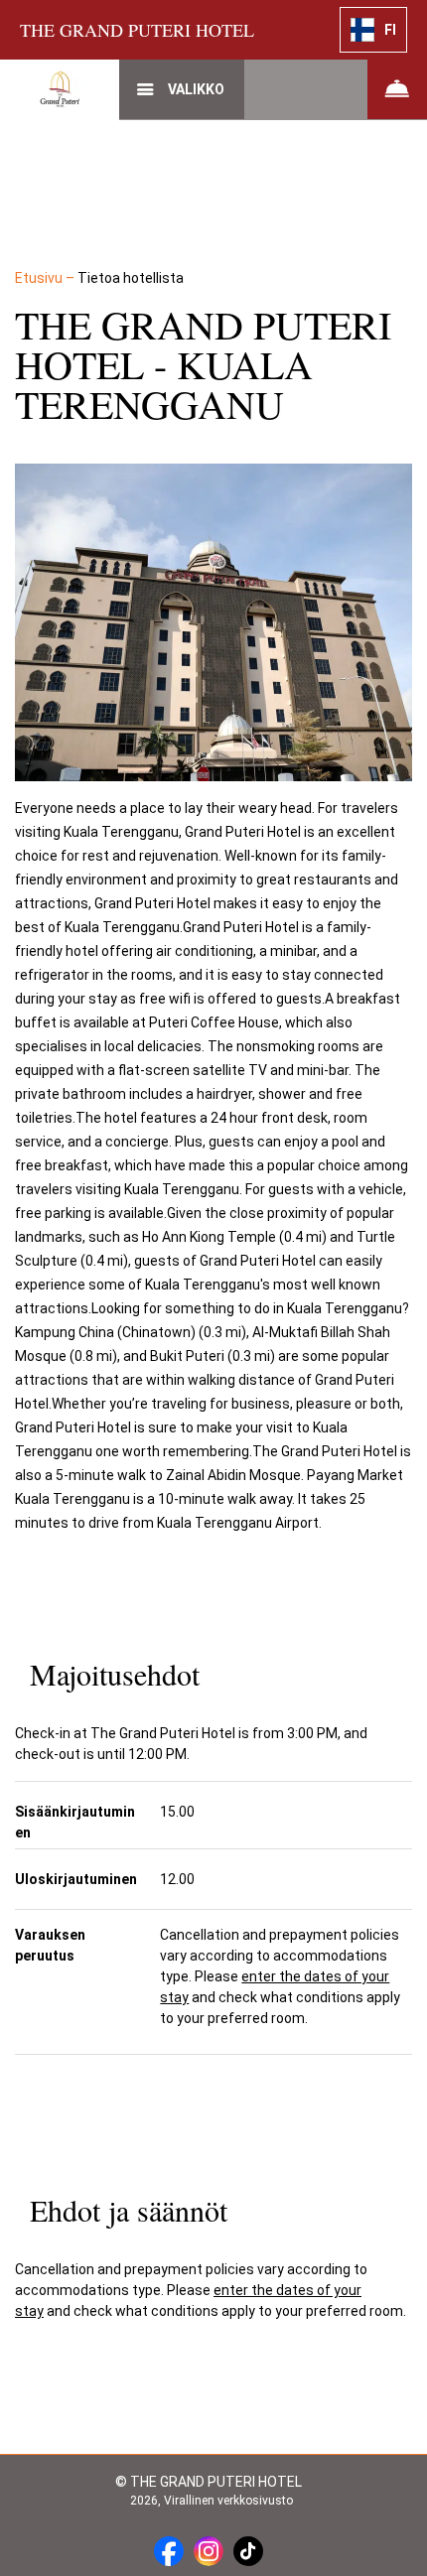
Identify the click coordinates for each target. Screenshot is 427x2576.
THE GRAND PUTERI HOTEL (137, 30)
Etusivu (40, 278)
